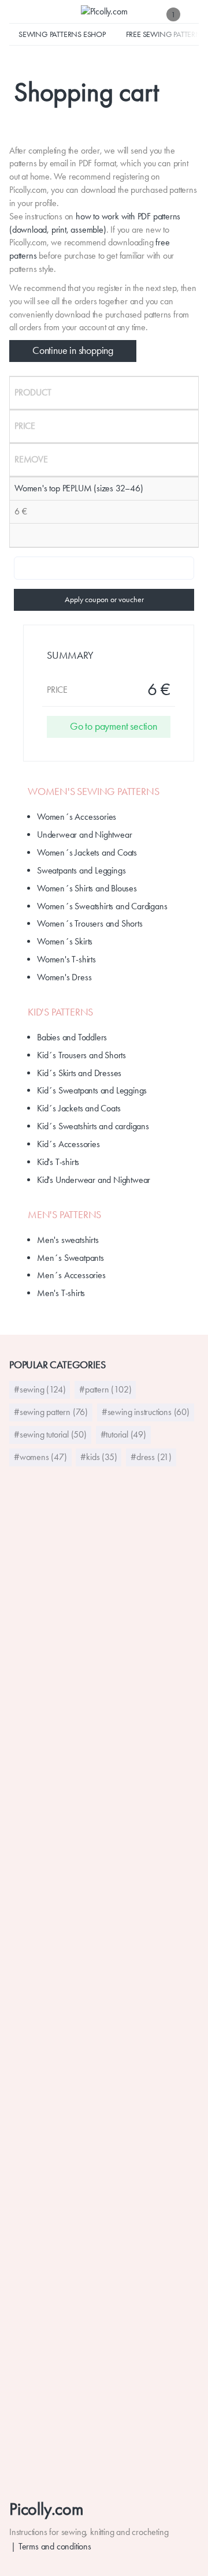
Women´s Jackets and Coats (87, 852)
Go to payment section (114, 726)
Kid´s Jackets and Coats (79, 1108)
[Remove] (18, 535)
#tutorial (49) (123, 1434)
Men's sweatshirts (68, 1240)
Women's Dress (64, 977)
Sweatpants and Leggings (81, 870)
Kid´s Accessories (68, 1144)
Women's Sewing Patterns (93, 792)
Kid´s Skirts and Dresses (79, 1073)
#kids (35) (99, 1457)
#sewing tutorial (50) (50, 1434)
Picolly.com (47, 2509)
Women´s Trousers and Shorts (90, 923)
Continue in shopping (73, 350)
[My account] (193, 14)
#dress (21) (151, 1457)
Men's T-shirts (61, 1293)
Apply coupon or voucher (104, 599)
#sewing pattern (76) (51, 1412)
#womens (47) (40, 1457)
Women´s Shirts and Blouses (87, 888)
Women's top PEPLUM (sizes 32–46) (79, 488)
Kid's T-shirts (58, 1162)
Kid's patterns (60, 1012)
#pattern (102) (105, 1389)
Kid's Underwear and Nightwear (94, 1180)
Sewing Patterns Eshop (62, 34)
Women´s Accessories (77, 817)
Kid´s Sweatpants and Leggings (92, 1090)
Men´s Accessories (71, 1275)
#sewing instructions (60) (146, 1412)
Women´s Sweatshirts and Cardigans (102, 906)
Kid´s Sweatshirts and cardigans (93, 1126)
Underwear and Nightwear (84, 835)
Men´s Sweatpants (70, 1258)
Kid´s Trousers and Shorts (81, 1055)
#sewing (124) (40, 1389)
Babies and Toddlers (72, 1037)
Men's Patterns (64, 1215)
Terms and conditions (55, 2546)
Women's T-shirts (66, 959)
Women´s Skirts (65, 941)
